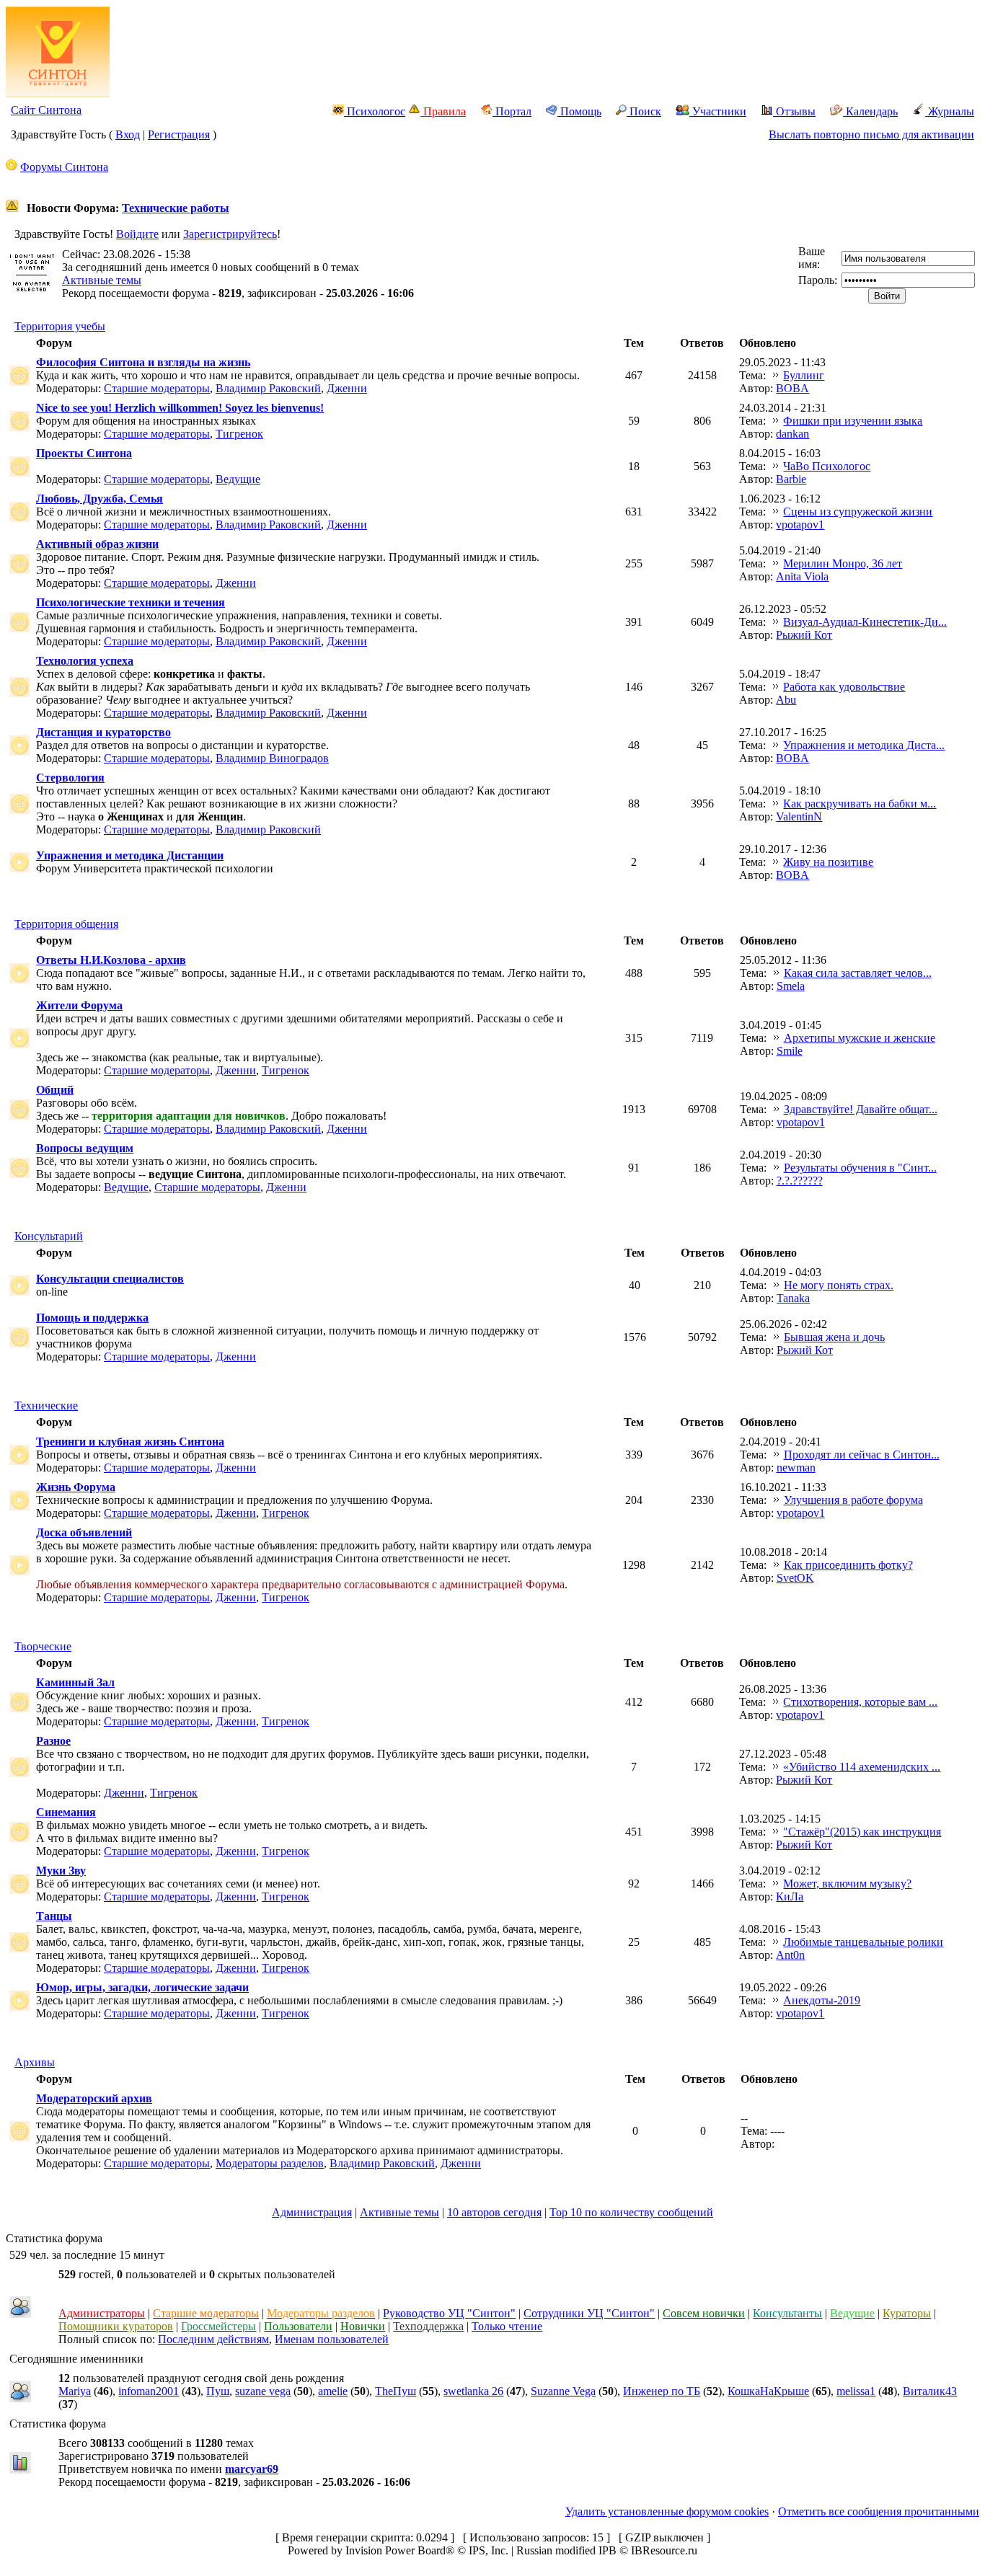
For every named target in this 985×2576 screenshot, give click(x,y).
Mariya (75, 2391)
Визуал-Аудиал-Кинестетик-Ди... (865, 622)
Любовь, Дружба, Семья (100, 499)
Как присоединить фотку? (848, 1565)
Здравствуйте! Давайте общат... (861, 1109)
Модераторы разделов (270, 2163)
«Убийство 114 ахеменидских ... (862, 1767)
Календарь (870, 111)
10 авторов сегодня (494, 2212)
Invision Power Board (396, 2550)
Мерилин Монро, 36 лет (843, 563)
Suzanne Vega (563, 2391)
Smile (790, 1051)
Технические (46, 1406)
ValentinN (799, 816)
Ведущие (238, 479)
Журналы (950, 111)
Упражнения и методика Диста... (864, 745)
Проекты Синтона (84, 453)
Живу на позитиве (828, 862)
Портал (512, 111)
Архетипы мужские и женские (860, 1038)
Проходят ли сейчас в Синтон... (862, 1455)
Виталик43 (930, 2391)
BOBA (792, 388)
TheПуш (396, 2391)
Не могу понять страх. (839, 1285)
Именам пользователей (332, 2339)
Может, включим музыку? (847, 1884)
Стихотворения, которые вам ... (860, 1702)
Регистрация (179, 134)
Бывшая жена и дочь (834, 1337)
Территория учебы (60, 326)
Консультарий (49, 1236)
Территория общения (66, 924)
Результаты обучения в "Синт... (860, 1168)
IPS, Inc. (489, 2550)
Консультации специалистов (110, 1279)
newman (796, 1468)
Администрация (312, 2212)
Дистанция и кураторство (103, 732)
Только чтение (507, 2326)
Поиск (644, 111)
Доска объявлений (84, 1532)
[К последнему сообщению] (776, 375)
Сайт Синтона (46, 110)
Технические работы (176, 208)
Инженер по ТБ (662, 2391)
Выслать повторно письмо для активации (871, 134)
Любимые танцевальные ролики (863, 1942)
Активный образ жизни (97, 544)
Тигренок (239, 434)
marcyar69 (252, 2469)
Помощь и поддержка (92, 1318)
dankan (792, 434)
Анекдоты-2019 (822, 2000)
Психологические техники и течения (131, 602)
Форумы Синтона (64, 167)
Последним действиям (213, 2339)
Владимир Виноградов (272, 758)
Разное (53, 1741)
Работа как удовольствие (844, 687)
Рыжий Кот (804, 635)
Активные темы (102, 280)
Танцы (54, 1916)
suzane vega (263, 2391)
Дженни (347, 388)
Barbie (791, 479)
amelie (333, 2391)
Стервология (70, 778)
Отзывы (794, 111)
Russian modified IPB (566, 2550)
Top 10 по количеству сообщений (631, 2212)
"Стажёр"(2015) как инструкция (862, 1832)
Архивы (35, 2062)
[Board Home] (58, 93)
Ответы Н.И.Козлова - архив (111, 960)
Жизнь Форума (76, 1487)
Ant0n (790, 1955)
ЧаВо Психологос (827, 466)
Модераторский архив (94, 2098)
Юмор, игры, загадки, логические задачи (142, 1987)
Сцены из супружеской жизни (858, 512)
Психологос (375, 111)
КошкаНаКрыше (768, 2391)
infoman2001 (149, 2391)
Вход (128, 134)
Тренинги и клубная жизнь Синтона (130, 1442)
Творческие (43, 1646)
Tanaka (793, 1298)
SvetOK (795, 1578)
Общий (55, 1090)
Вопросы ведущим (85, 1148)
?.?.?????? (800, 1181)
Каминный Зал (75, 1682)
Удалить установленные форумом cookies (667, 2511)
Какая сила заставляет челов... (858, 973)
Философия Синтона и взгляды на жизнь (143, 362)
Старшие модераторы (157, 388)
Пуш (218, 2391)
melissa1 (856, 2391)
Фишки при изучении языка (853, 421)
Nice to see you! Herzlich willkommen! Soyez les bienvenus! (180, 408)
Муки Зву (61, 1871)
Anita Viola (802, 576)
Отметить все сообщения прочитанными (879, 2511)
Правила (443, 111)
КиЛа (790, 1896)
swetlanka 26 (473, 2391)
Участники (718, 111)
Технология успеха (85, 661)
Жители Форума (79, 1005)
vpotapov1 (800, 525)
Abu (786, 700)
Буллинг (804, 375)
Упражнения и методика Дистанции (130, 855)
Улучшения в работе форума (853, 1500)
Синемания (66, 1812)
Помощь (579, 111)
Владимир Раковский (268, 388)
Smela (791, 986)
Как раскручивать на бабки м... (860, 804)
